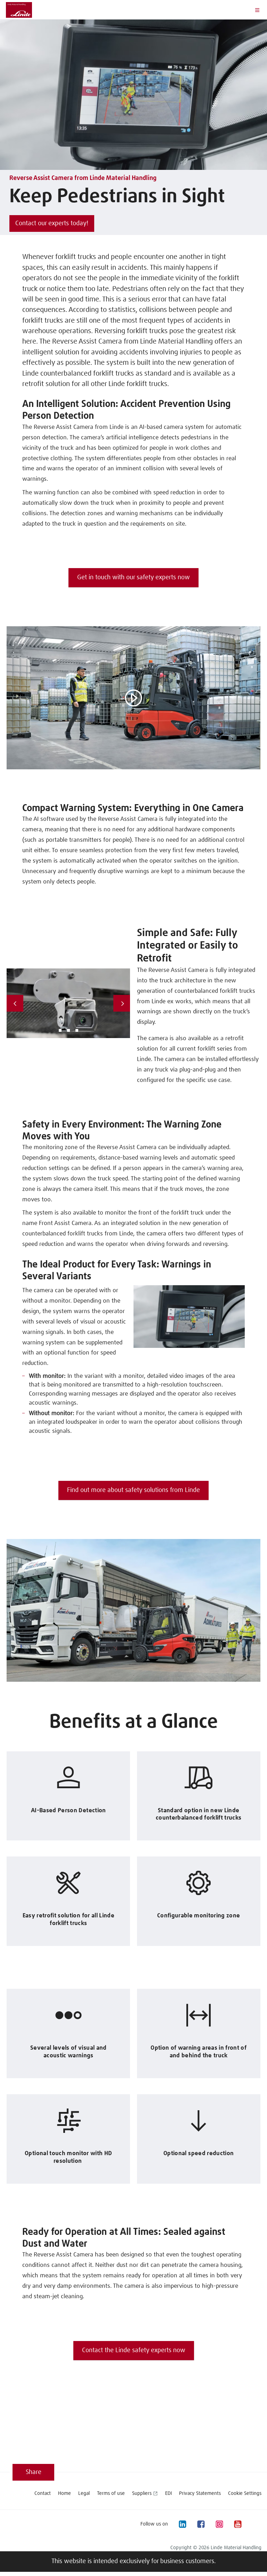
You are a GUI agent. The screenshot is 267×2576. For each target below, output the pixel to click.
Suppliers (142, 2493)
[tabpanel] (68, 1003)
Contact (43, 2493)
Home (64, 2493)
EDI (168, 2493)
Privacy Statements (200, 2493)
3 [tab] (77, 1030)
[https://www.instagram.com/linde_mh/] (219, 2524)
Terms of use (111, 2493)
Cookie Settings (245, 2493)
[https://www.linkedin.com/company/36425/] (182, 2524)
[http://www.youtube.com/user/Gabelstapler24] (237, 2524)
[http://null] (256, 2524)
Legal (84, 2493)
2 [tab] (68, 1030)
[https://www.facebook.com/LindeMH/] (201, 2524)
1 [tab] (60, 1030)
